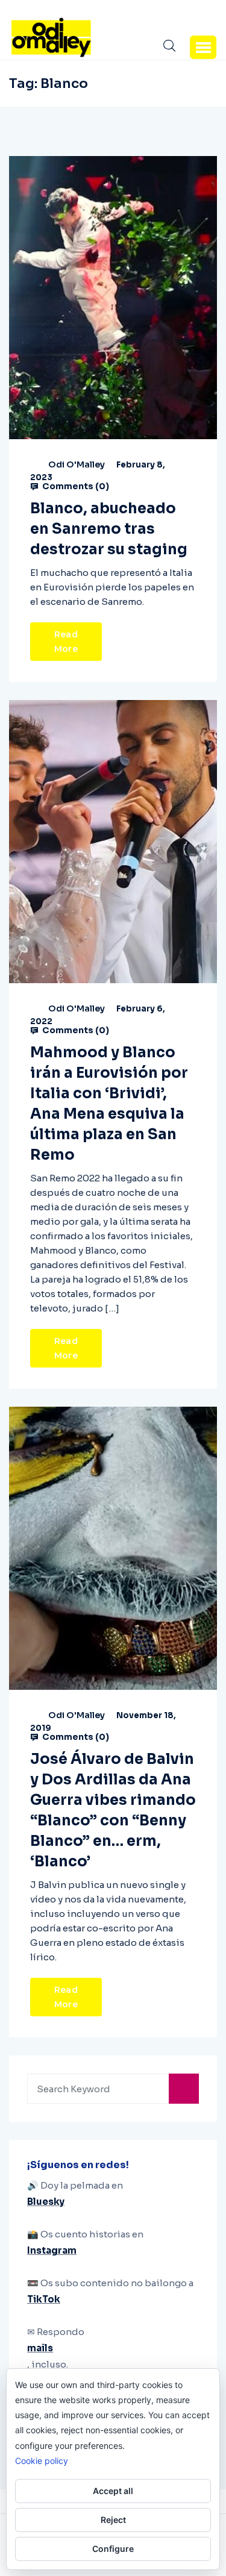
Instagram (52, 2250)
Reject (113, 2520)
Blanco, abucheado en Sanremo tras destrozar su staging (109, 529)
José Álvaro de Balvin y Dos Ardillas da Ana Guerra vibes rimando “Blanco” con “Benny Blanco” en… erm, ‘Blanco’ (113, 1810)
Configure (113, 2549)
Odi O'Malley (77, 464)
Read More (66, 642)
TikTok (44, 2299)
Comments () (75, 486)
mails (40, 2348)
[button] (203, 47)
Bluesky (46, 2202)
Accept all (113, 2491)
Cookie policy (42, 2461)
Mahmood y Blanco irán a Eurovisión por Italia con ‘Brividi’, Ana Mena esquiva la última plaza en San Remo (109, 1104)
